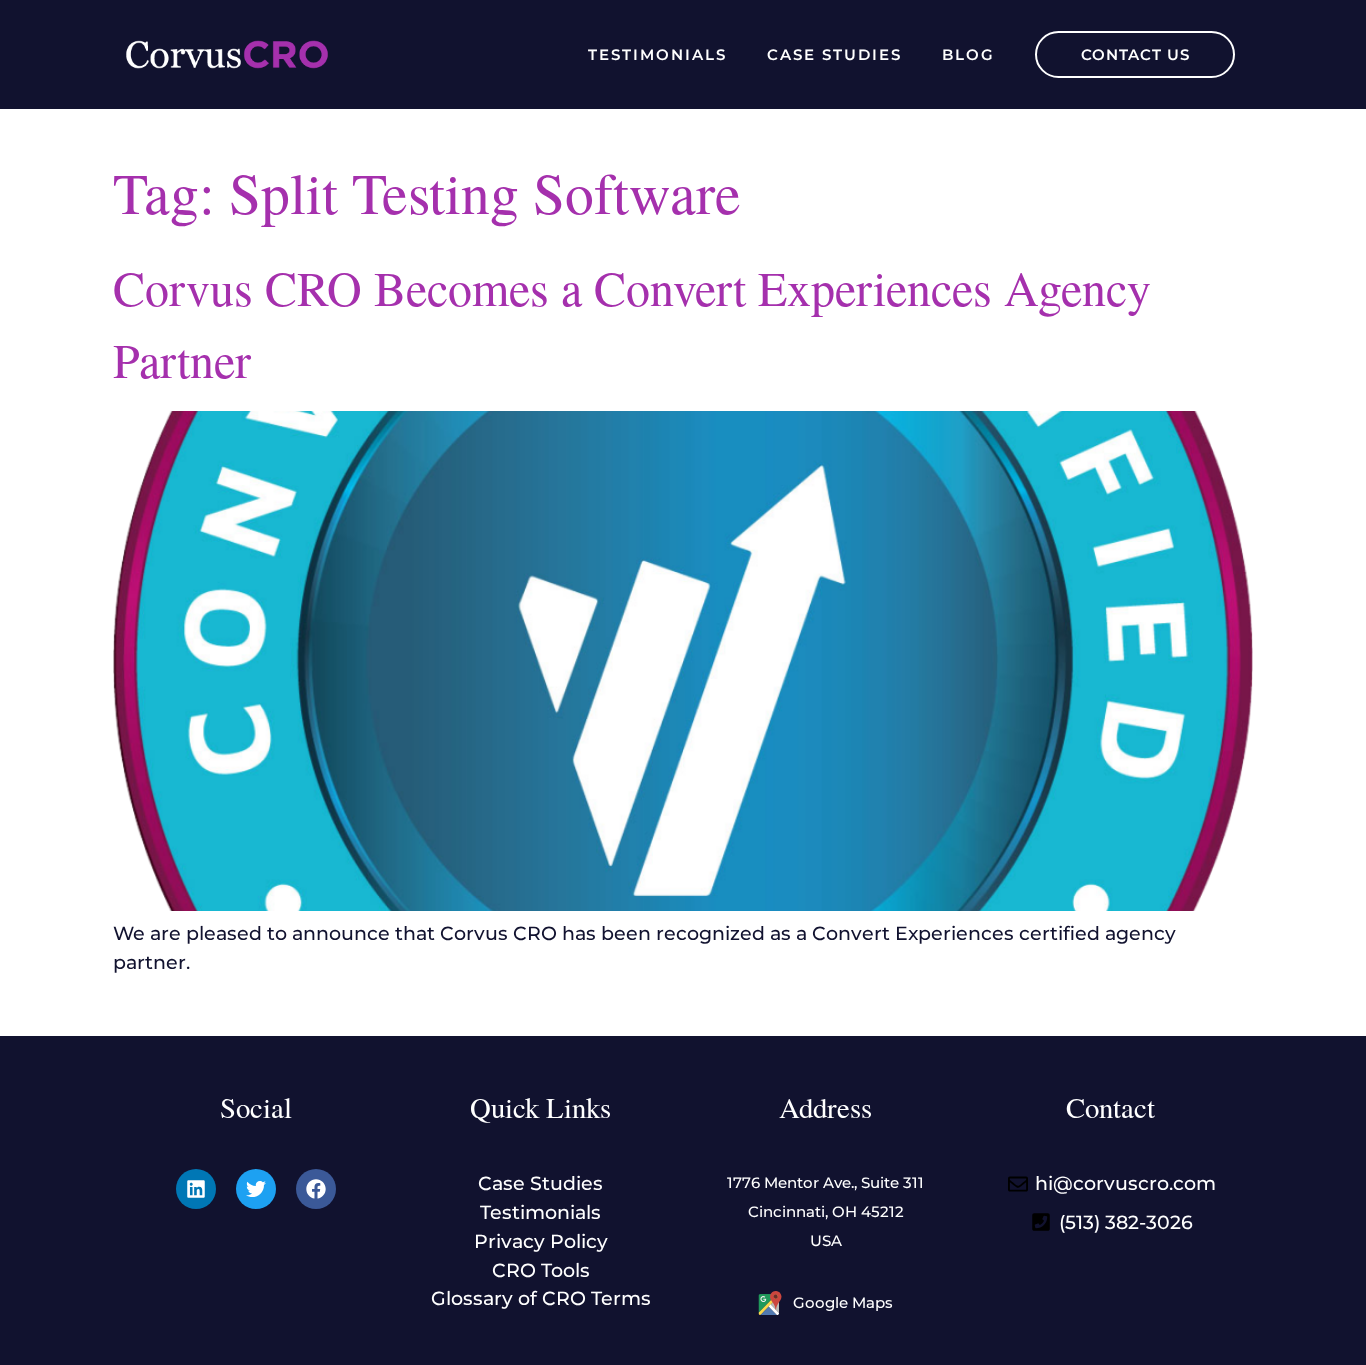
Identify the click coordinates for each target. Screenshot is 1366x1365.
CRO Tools (541, 1270)
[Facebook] (316, 1189)
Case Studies (834, 54)
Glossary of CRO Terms (541, 1298)
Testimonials (657, 54)
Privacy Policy (541, 1241)
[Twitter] (256, 1189)
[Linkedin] (196, 1189)
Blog (968, 54)
